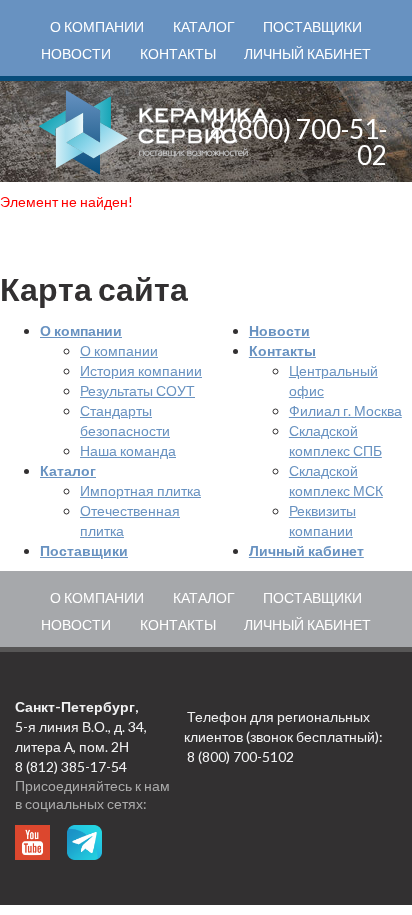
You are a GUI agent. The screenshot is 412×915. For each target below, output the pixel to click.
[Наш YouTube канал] (32, 842)
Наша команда (128, 450)
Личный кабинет (307, 53)
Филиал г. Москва (345, 410)
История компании (141, 370)
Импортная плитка (140, 490)
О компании (97, 26)
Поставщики (312, 26)
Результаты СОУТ (137, 390)
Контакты (178, 53)
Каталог (204, 26)
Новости (76, 53)
